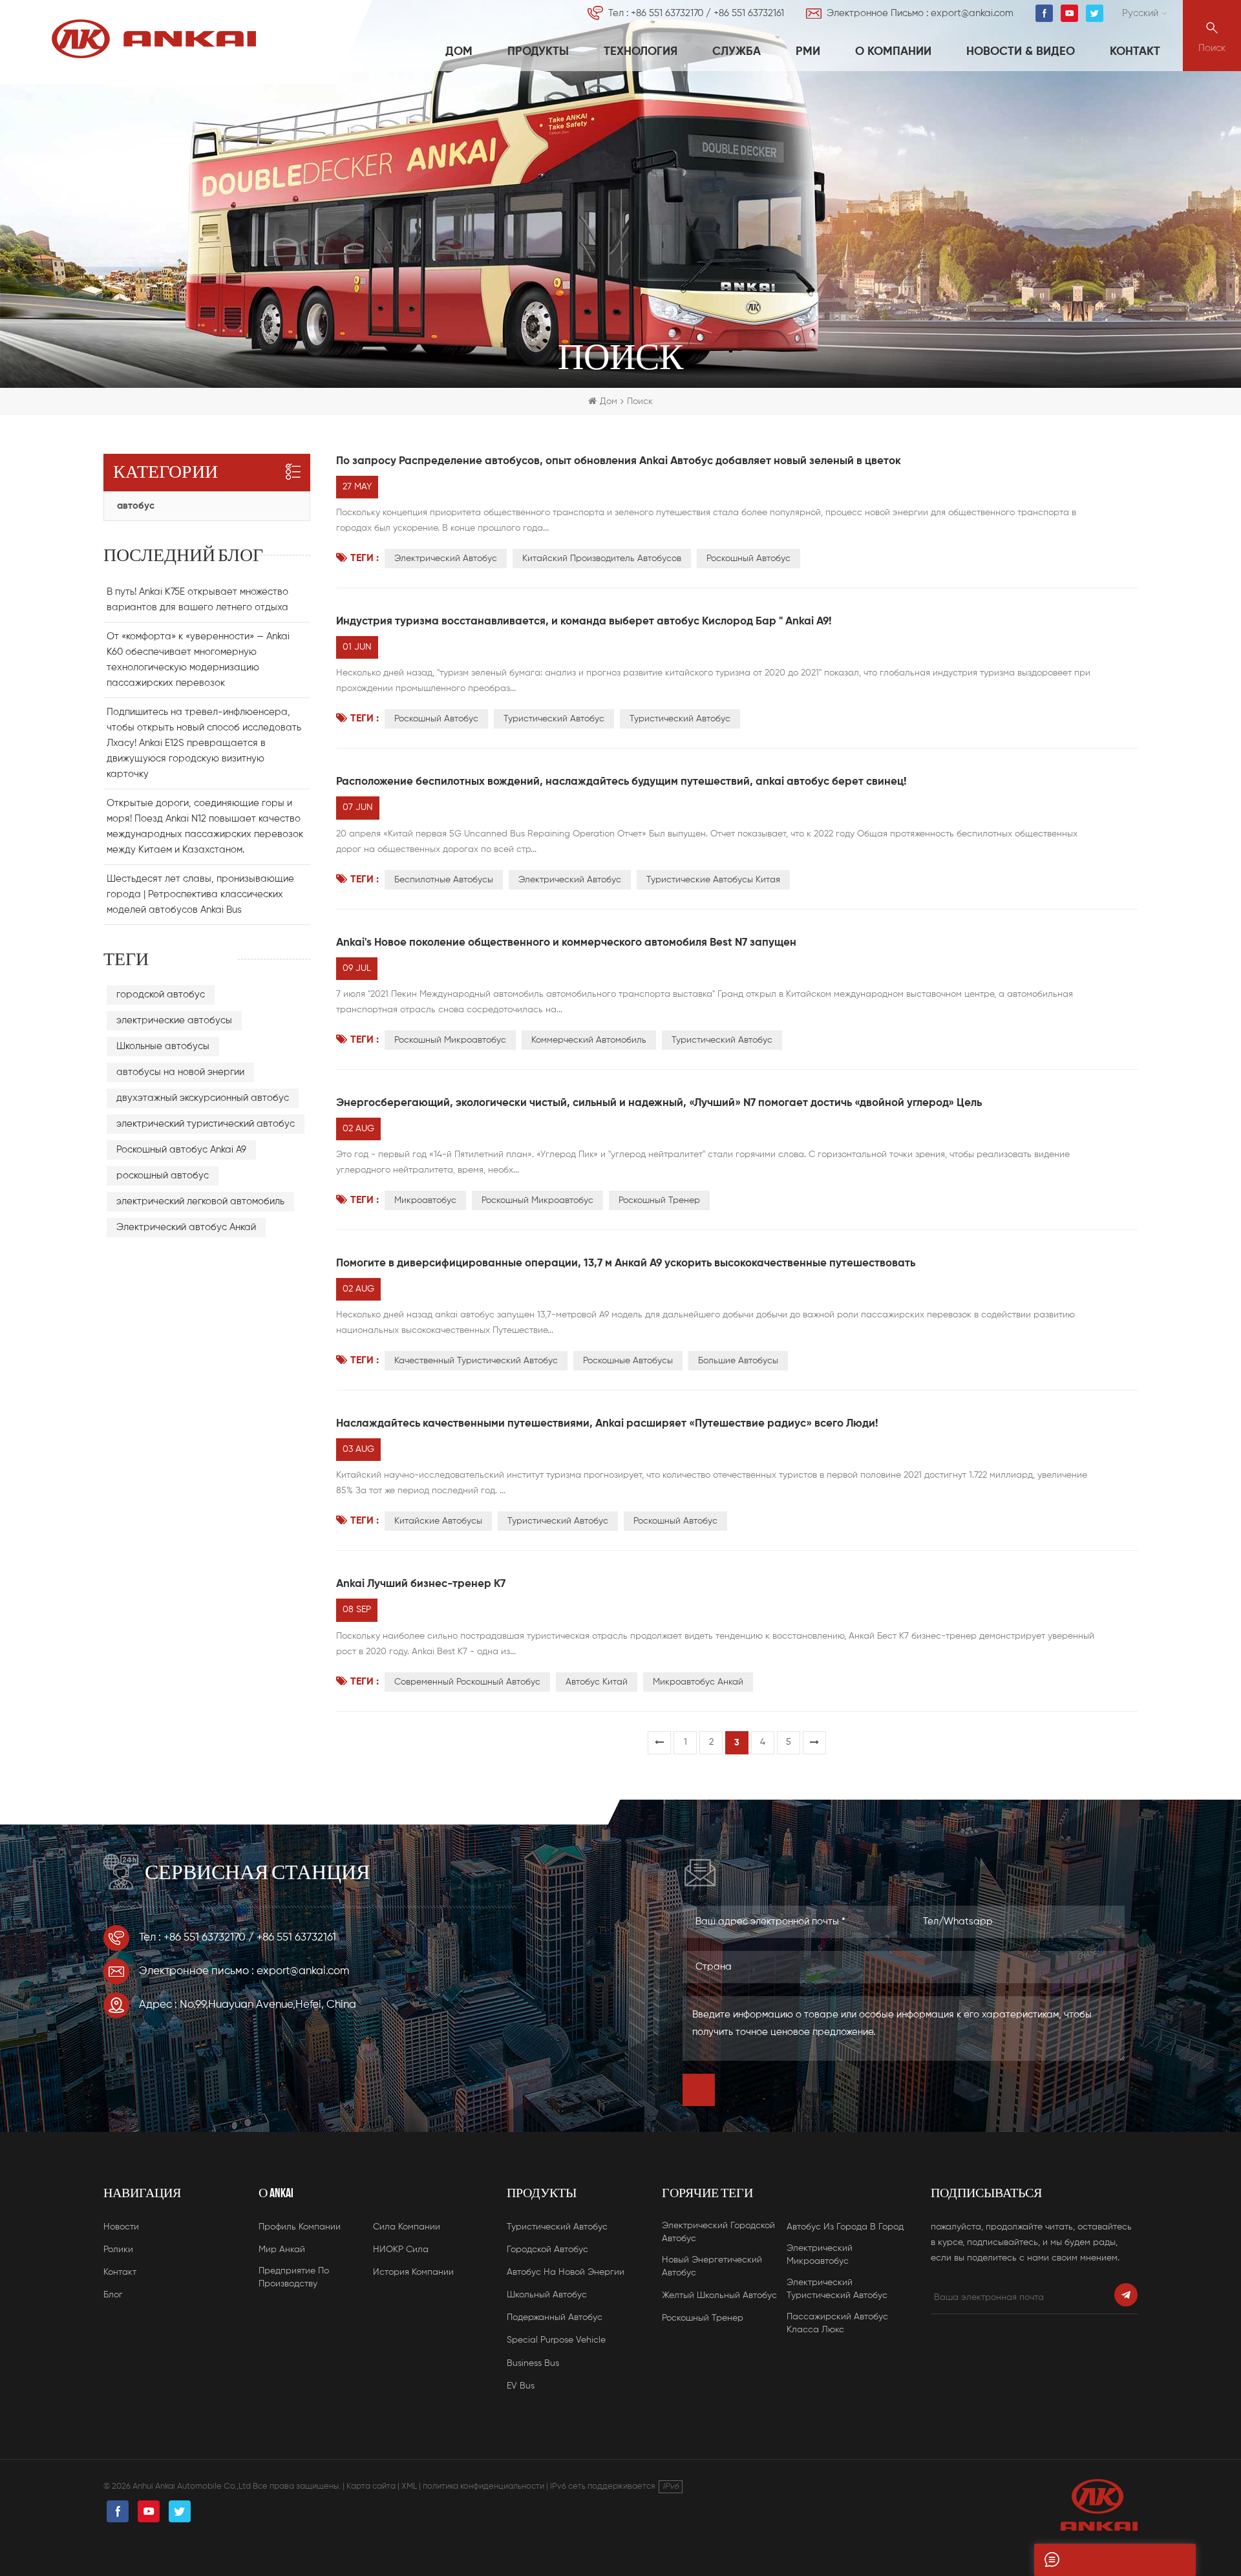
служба (737, 52)
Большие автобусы (738, 1361)
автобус (136, 506)
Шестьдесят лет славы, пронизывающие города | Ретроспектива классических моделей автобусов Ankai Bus (200, 894)
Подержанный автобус (555, 2317)
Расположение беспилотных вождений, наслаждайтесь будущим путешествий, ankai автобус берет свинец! (621, 782)
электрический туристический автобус (206, 1124)
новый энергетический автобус (712, 2266)
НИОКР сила (401, 2250)
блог (113, 2295)
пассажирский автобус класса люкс (837, 2323)
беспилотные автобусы (444, 880)
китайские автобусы (438, 1521)
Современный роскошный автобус (467, 1682)
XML (409, 2486)
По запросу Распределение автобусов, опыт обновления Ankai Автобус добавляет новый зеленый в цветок (619, 461)
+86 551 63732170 (667, 13)
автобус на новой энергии (566, 2272)
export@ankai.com (972, 13)
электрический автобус (446, 559)
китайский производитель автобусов (602, 559)
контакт (1135, 52)
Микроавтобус (425, 1200)
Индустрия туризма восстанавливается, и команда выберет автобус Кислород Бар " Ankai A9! (584, 622)
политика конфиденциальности (483, 2486)
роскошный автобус (436, 719)
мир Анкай (282, 2250)
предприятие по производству (294, 2277)
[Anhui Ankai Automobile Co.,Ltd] (154, 39)
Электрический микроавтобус (820, 2255)
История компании (413, 2272)
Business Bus (533, 2363)
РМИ (808, 52)
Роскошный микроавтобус (450, 1040)
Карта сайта (371, 2486)
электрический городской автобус (718, 2232)
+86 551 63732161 (749, 13)
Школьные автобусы (163, 1046)
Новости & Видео (1021, 52)
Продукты (538, 52)
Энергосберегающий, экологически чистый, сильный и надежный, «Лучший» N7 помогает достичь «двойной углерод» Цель (659, 1103)
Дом (459, 52)
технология (641, 52)
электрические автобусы (174, 1020)
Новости (121, 2227)
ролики (118, 2250)
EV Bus (521, 2386)
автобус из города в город (845, 2227)
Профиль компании (300, 2227)
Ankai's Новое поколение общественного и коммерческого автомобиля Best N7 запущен (566, 943)
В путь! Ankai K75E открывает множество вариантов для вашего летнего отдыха (197, 600)
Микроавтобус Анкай (698, 1682)
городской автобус (161, 995)
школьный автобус (547, 2295)
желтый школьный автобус (719, 2295)
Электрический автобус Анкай (186, 1227)
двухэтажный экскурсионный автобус (203, 1098)
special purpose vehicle (556, 2340)
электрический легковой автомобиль (200, 1201)
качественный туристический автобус (476, 1361)
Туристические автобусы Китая (713, 880)
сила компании (407, 2227)
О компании (893, 52)
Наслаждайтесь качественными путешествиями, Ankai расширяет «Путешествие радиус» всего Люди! (607, 1424)
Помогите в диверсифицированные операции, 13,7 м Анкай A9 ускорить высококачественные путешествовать (626, 1263)
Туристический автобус (722, 1040)
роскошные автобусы (628, 1361)
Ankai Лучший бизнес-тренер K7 (421, 1584)
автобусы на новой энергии (180, 1072)
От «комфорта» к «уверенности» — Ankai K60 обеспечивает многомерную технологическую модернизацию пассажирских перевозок (198, 660)
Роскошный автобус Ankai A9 (181, 1150)
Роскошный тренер (659, 1200)
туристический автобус (554, 719)
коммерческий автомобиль (589, 1040)
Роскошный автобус (748, 559)
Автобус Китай (597, 1682)
